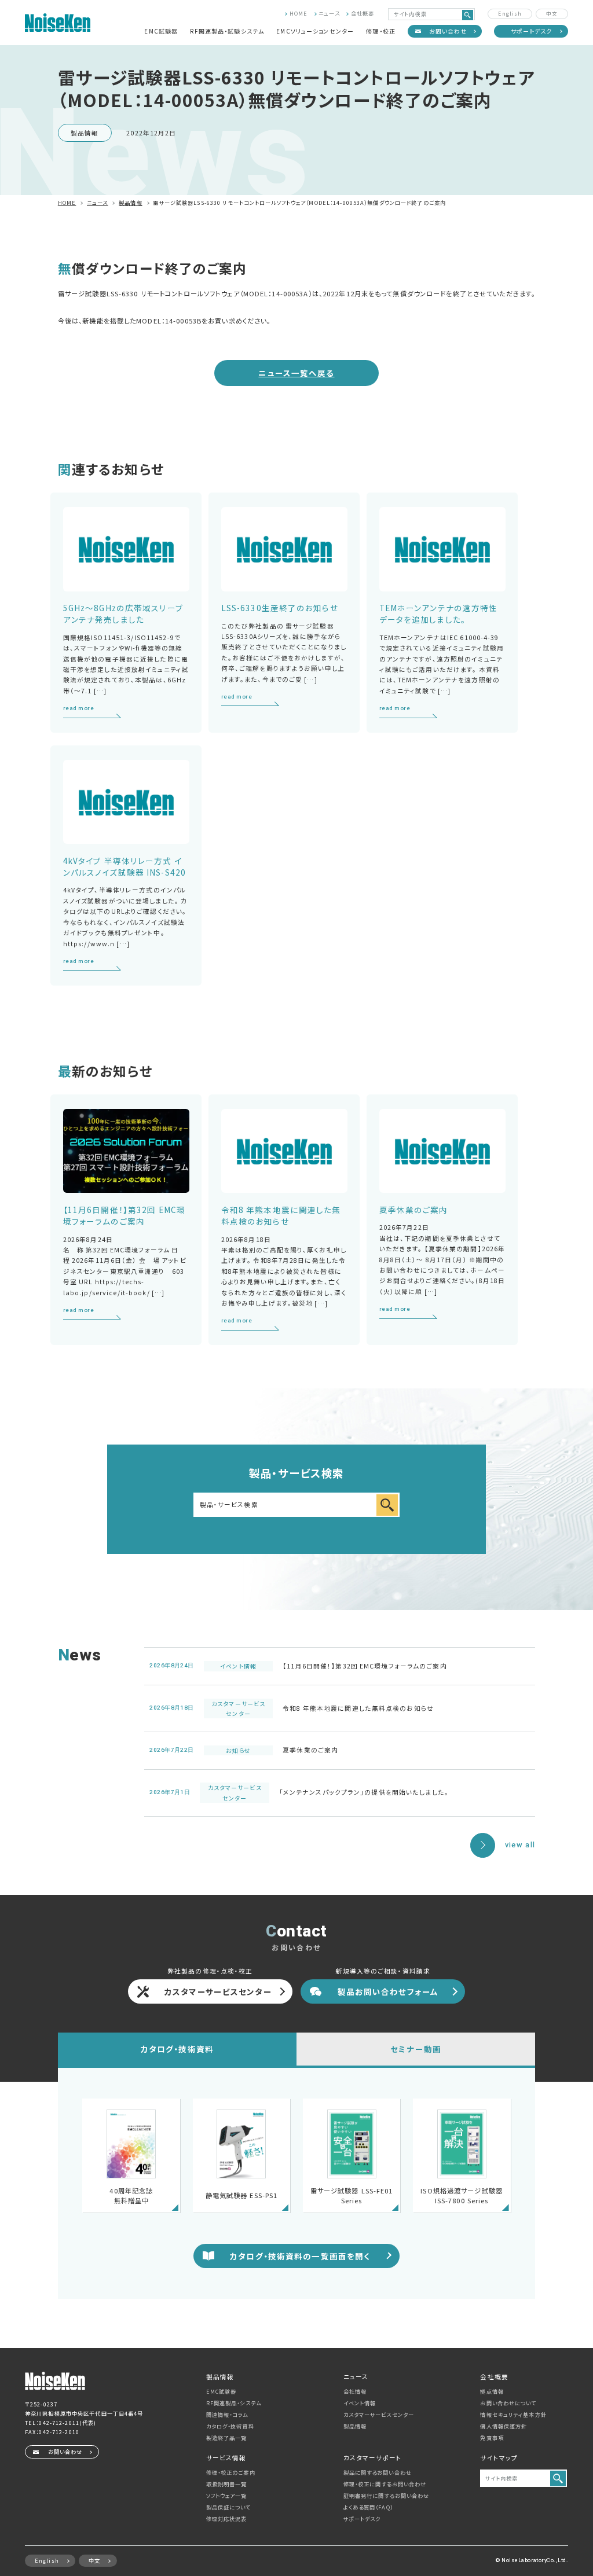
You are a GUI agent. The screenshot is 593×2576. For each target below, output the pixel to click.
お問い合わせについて (508, 2403)
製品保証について (229, 2507)
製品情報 (355, 2426)
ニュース (329, 13)
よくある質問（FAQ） (368, 2507)
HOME (299, 13)
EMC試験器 (161, 31)
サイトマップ (499, 2458)
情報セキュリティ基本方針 (513, 2415)
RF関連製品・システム (234, 2403)
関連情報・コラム (227, 2415)
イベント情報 (360, 2403)
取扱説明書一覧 (227, 2484)
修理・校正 (381, 31)
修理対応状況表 (227, 2519)
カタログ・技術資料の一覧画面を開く (300, 2256)
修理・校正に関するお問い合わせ (385, 2484)
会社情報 (355, 2391)
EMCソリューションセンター (315, 31)
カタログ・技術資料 (177, 2049)
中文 (552, 13)
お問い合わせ (448, 31)
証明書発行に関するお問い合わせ (387, 2496)
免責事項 (492, 2438)
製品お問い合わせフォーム (388, 1991)
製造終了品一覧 (227, 2438)
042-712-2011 (59, 2423)
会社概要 (363, 13)
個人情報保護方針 (504, 2426)
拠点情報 (492, 2391)
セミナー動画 (416, 2049)
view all (520, 1845)
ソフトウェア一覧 (227, 2496)
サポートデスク (532, 31)
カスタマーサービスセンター (218, 1991)
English (510, 13)
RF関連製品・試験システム (227, 31)
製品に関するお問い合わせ (378, 2472)
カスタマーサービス (379, 2415)
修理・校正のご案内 (231, 2472)
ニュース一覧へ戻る (296, 373)
